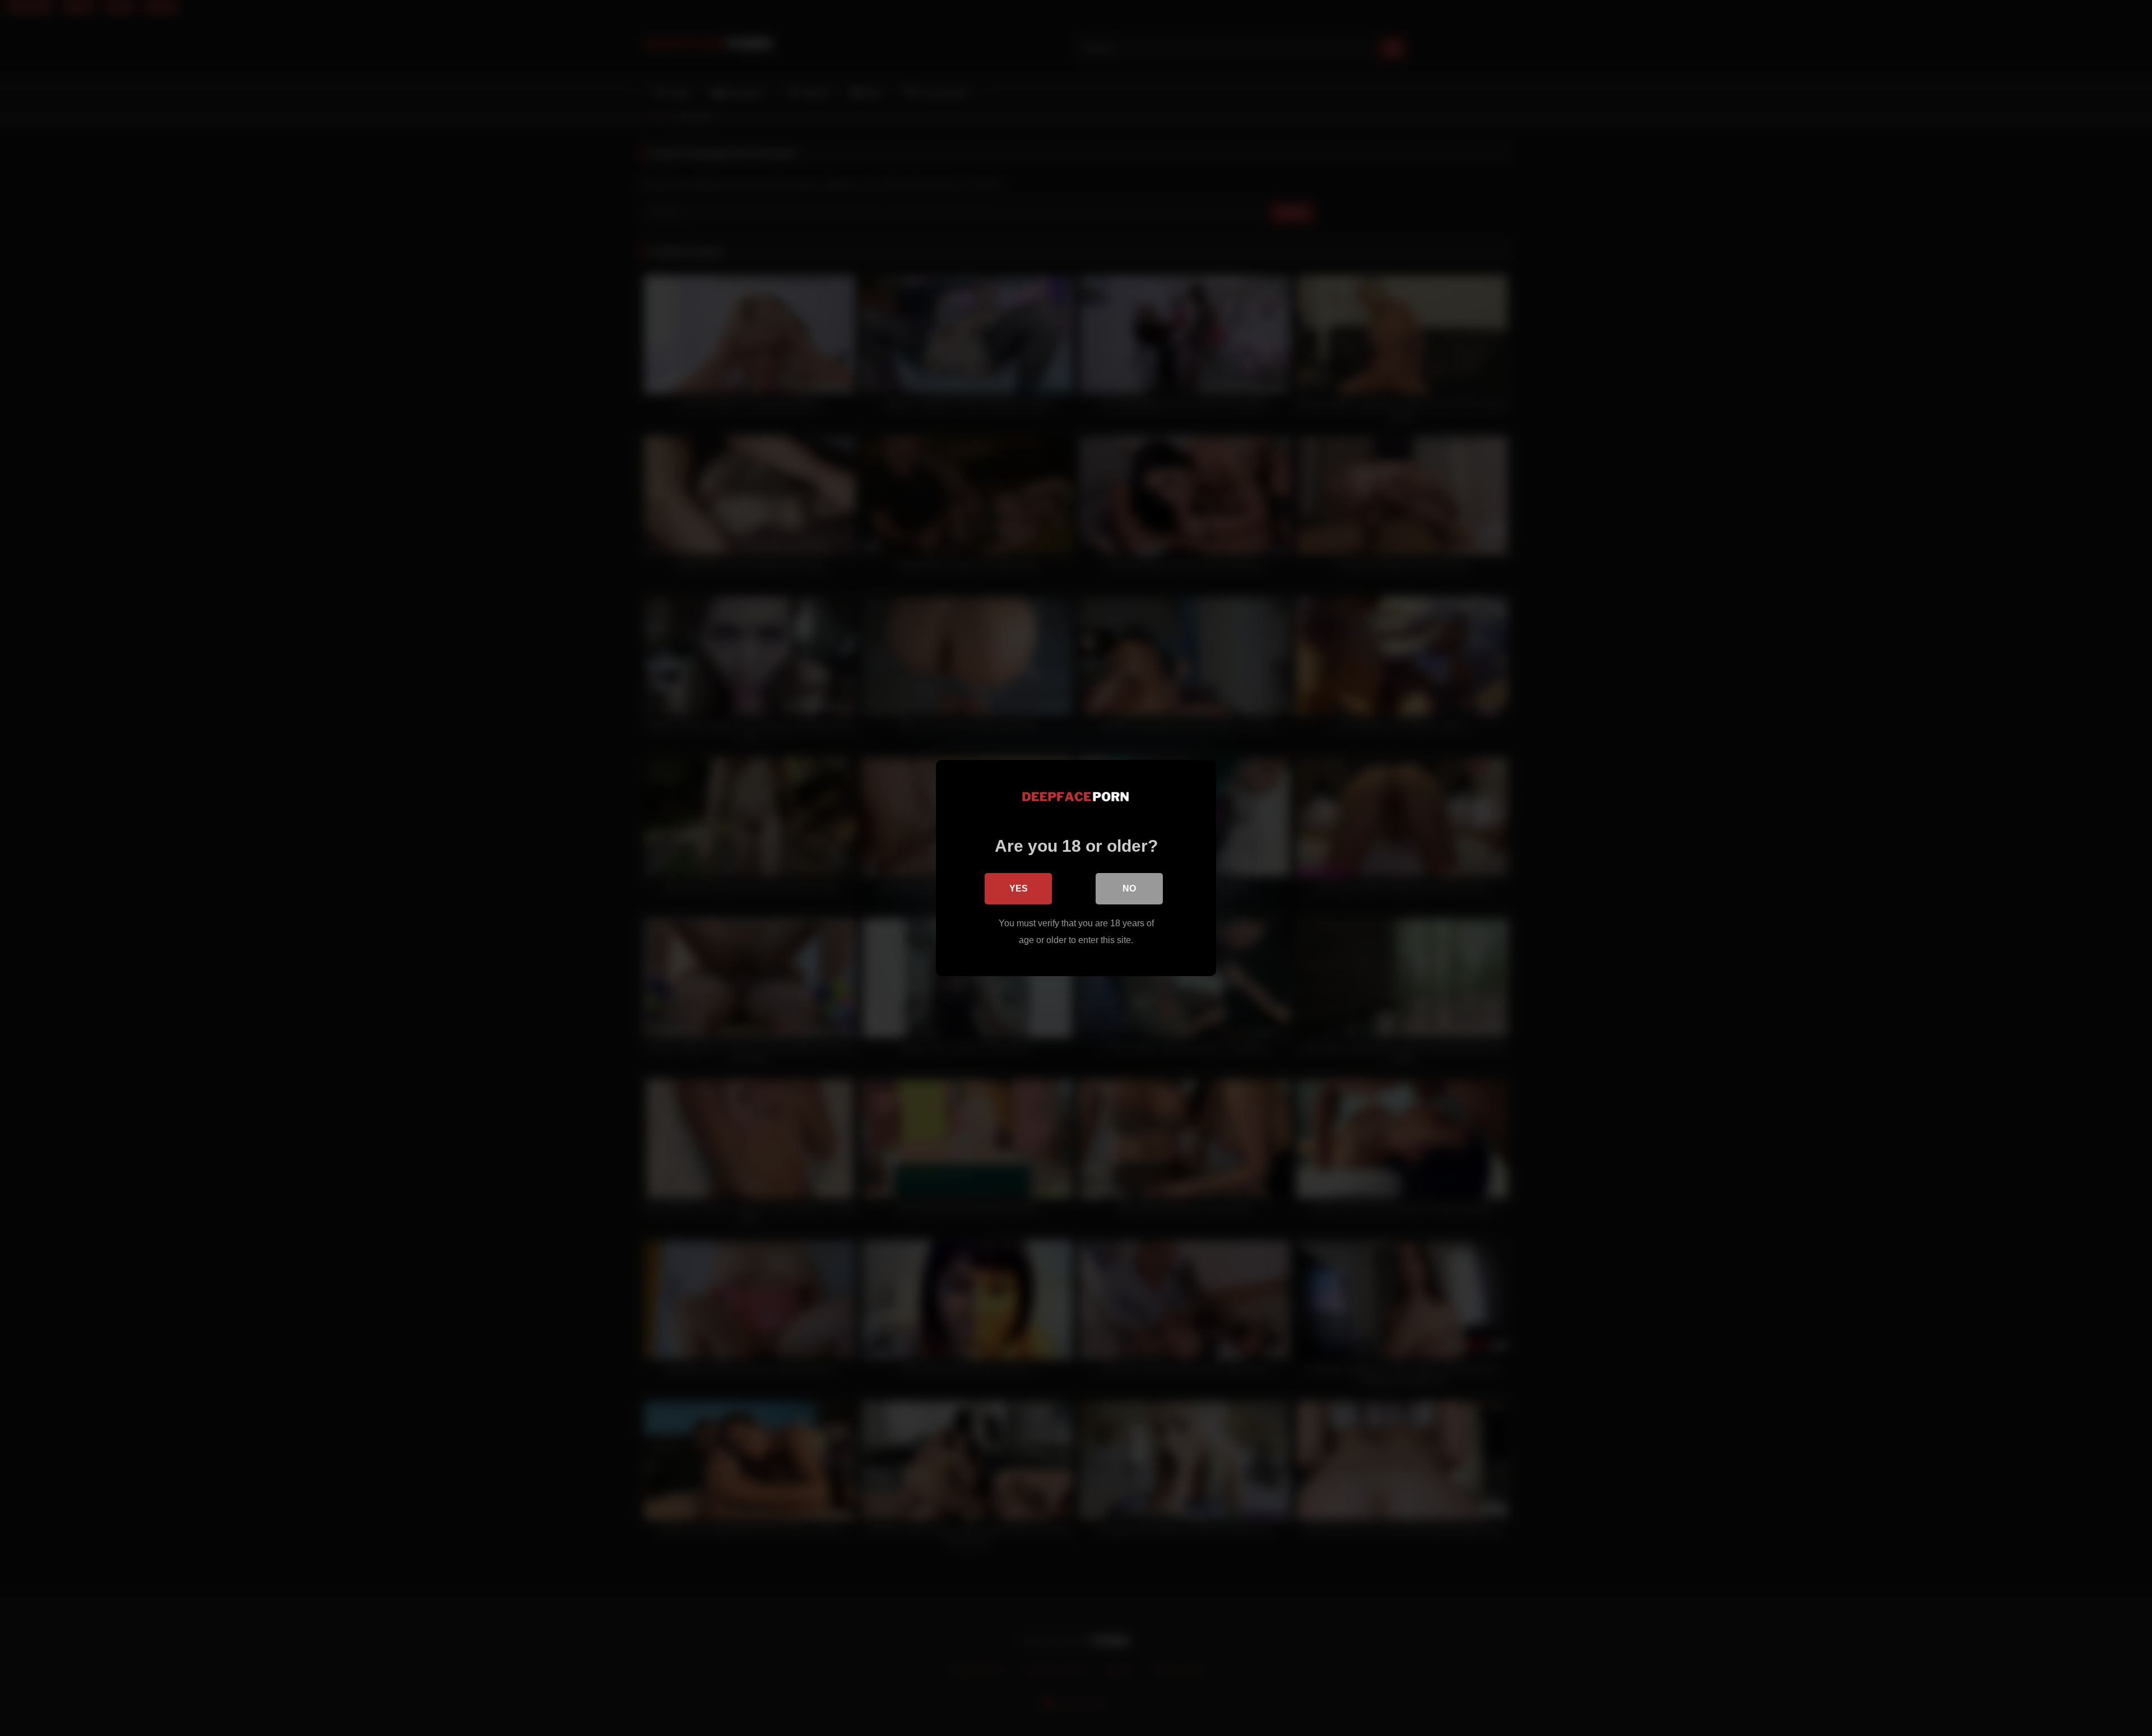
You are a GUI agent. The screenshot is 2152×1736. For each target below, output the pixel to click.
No (1129, 888)
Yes (1019, 888)
